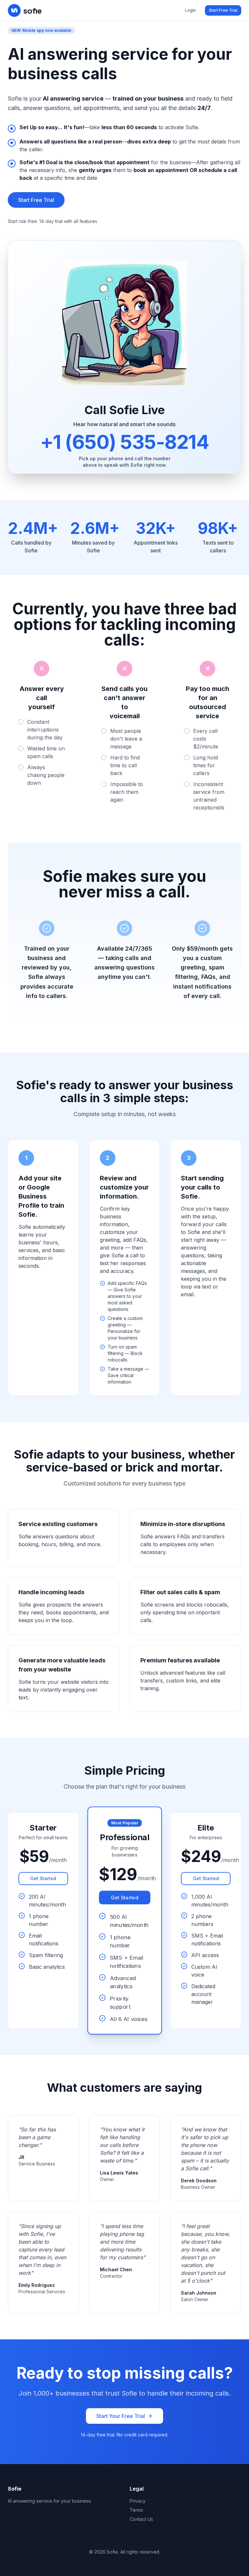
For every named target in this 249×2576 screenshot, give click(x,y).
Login (190, 10)
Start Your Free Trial (121, 2416)
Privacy (138, 2501)
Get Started (43, 1878)
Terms (136, 2510)
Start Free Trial (223, 10)
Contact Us (141, 2519)
